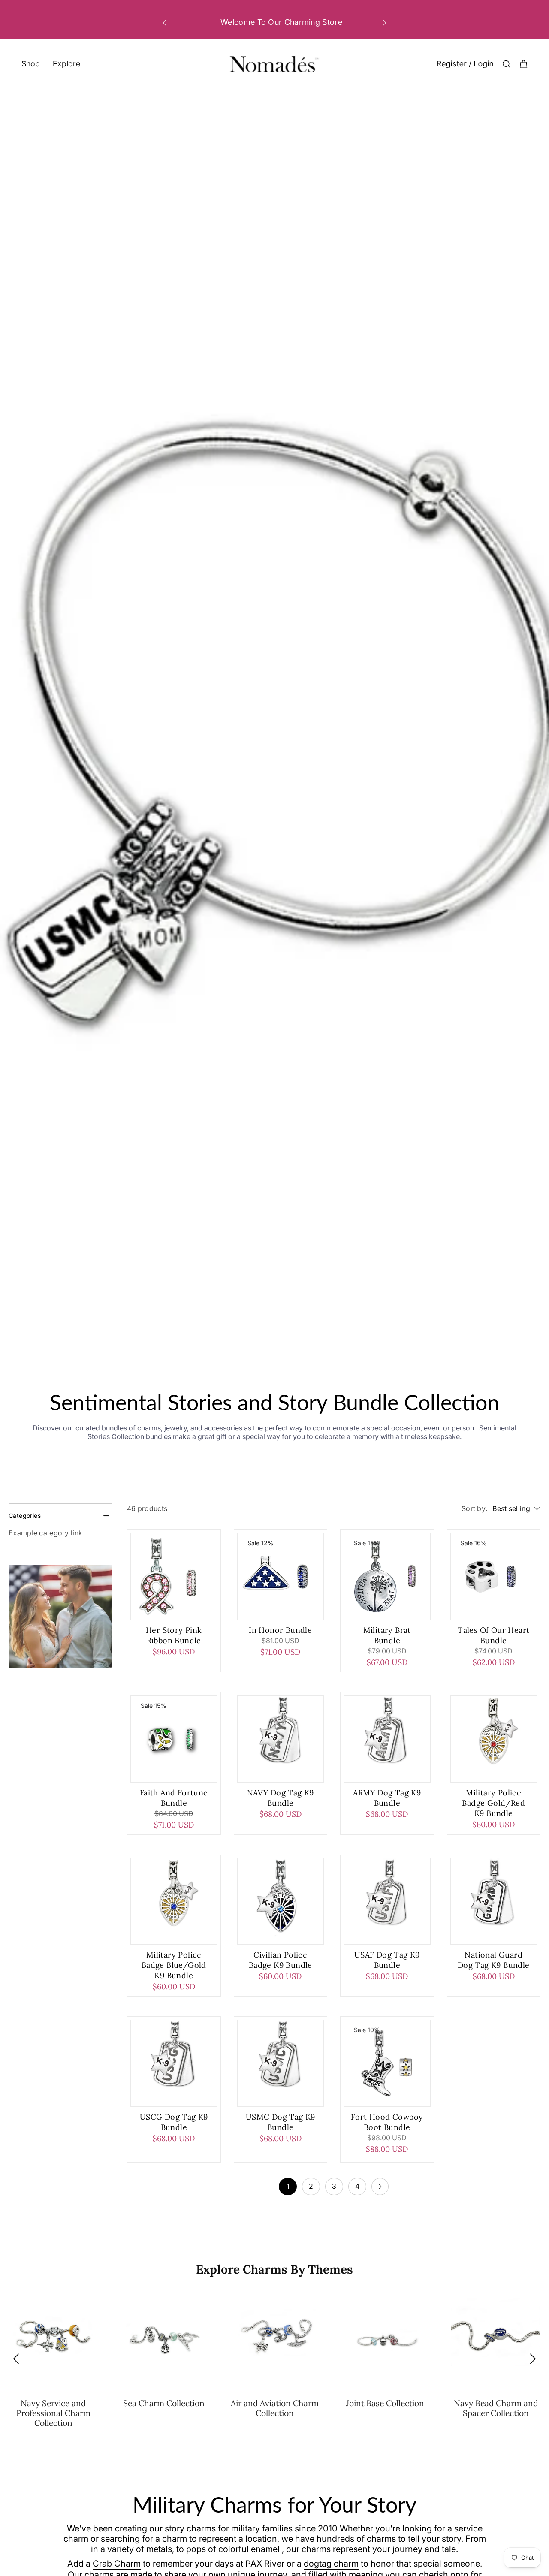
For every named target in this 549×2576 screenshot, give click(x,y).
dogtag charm (331, 2564)
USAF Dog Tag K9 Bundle (387, 1960)
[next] (380, 2187)
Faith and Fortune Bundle (174, 1798)
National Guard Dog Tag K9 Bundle (494, 1960)
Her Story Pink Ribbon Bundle (174, 1635)
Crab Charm (117, 2564)
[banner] (60, 1616)
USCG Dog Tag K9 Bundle (174, 2122)
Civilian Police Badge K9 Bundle (281, 1960)
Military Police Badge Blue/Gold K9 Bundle (174, 1965)
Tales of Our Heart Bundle (493, 1635)
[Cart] (524, 64)
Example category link (45, 1533)
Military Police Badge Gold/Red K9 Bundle (493, 1803)
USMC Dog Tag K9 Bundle (281, 2122)
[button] (165, 23)
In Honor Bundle (280, 1630)
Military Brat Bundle (387, 1635)
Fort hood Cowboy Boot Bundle (387, 2122)
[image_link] (174, 1576)
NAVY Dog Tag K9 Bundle (281, 1798)
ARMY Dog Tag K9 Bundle (387, 1798)
